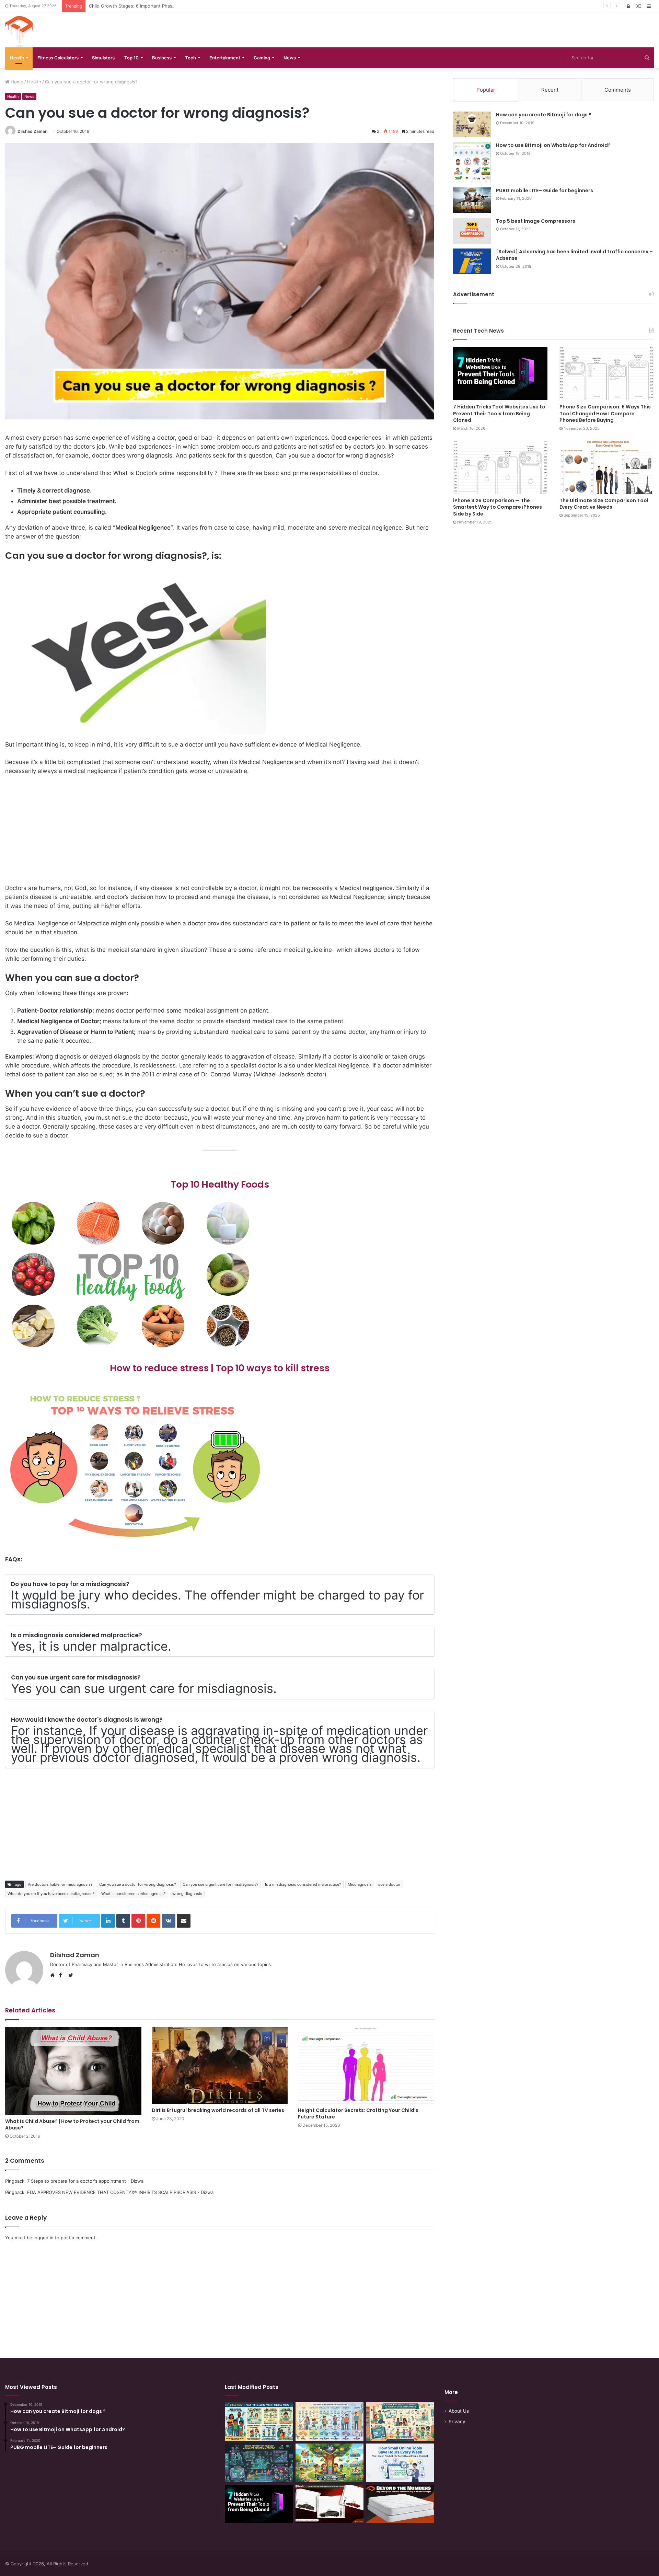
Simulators (103, 58)
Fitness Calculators (58, 58)
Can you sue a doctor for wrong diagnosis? (138, 1884)
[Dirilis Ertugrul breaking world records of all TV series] (220, 2065)
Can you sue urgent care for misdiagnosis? (221, 1884)
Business (162, 58)
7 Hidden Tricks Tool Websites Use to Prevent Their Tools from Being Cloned (499, 413)
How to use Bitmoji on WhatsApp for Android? (553, 145)
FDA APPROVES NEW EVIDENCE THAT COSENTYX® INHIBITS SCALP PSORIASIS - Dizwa (120, 2192)
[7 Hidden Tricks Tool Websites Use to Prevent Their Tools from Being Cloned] (500, 374)
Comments (618, 90)
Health (17, 58)
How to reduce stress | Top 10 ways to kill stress (220, 1368)
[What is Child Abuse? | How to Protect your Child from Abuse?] (73, 2071)
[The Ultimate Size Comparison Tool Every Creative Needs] (607, 467)
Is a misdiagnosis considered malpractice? (303, 1884)
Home (16, 82)
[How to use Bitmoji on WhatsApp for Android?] (472, 162)
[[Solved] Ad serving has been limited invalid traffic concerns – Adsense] (472, 261)
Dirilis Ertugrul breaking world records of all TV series (218, 2110)
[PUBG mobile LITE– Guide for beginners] (472, 200)
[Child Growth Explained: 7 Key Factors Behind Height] (329, 2463)
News (290, 58)
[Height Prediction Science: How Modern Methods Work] (259, 2463)
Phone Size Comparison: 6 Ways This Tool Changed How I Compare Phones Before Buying (605, 413)
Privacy (457, 2422)
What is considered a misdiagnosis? (134, 1894)
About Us (459, 2411)
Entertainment (225, 58)
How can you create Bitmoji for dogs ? (544, 115)
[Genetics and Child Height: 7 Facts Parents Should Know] (259, 2422)
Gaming (262, 58)
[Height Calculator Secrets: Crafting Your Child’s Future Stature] (366, 2065)
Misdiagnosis (360, 1884)
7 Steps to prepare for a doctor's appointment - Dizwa (85, 2181)
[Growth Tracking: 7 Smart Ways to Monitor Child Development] (400, 2422)
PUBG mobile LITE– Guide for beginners (545, 190)
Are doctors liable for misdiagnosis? (60, 1884)
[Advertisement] (220, 832)
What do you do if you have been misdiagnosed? (51, 1894)
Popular (486, 90)
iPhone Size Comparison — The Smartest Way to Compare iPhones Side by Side (498, 507)
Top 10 (131, 58)
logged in (44, 2238)
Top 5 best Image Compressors (536, 221)
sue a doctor (389, 1884)
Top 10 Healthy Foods (220, 1184)
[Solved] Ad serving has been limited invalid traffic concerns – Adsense (574, 255)
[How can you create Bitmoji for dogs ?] (472, 124)
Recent (550, 90)
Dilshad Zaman (32, 131)
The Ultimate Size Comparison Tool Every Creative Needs (604, 504)
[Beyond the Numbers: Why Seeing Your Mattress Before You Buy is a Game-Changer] (400, 2504)
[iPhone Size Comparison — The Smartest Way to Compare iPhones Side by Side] (500, 467)
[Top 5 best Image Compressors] (472, 231)
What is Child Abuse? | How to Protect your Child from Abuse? (72, 2124)
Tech (190, 58)
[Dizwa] (19, 32)
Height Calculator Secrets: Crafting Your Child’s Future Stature (358, 2113)
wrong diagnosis (187, 1894)
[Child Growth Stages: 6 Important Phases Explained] (329, 2422)
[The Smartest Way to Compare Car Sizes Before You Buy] (329, 2504)
